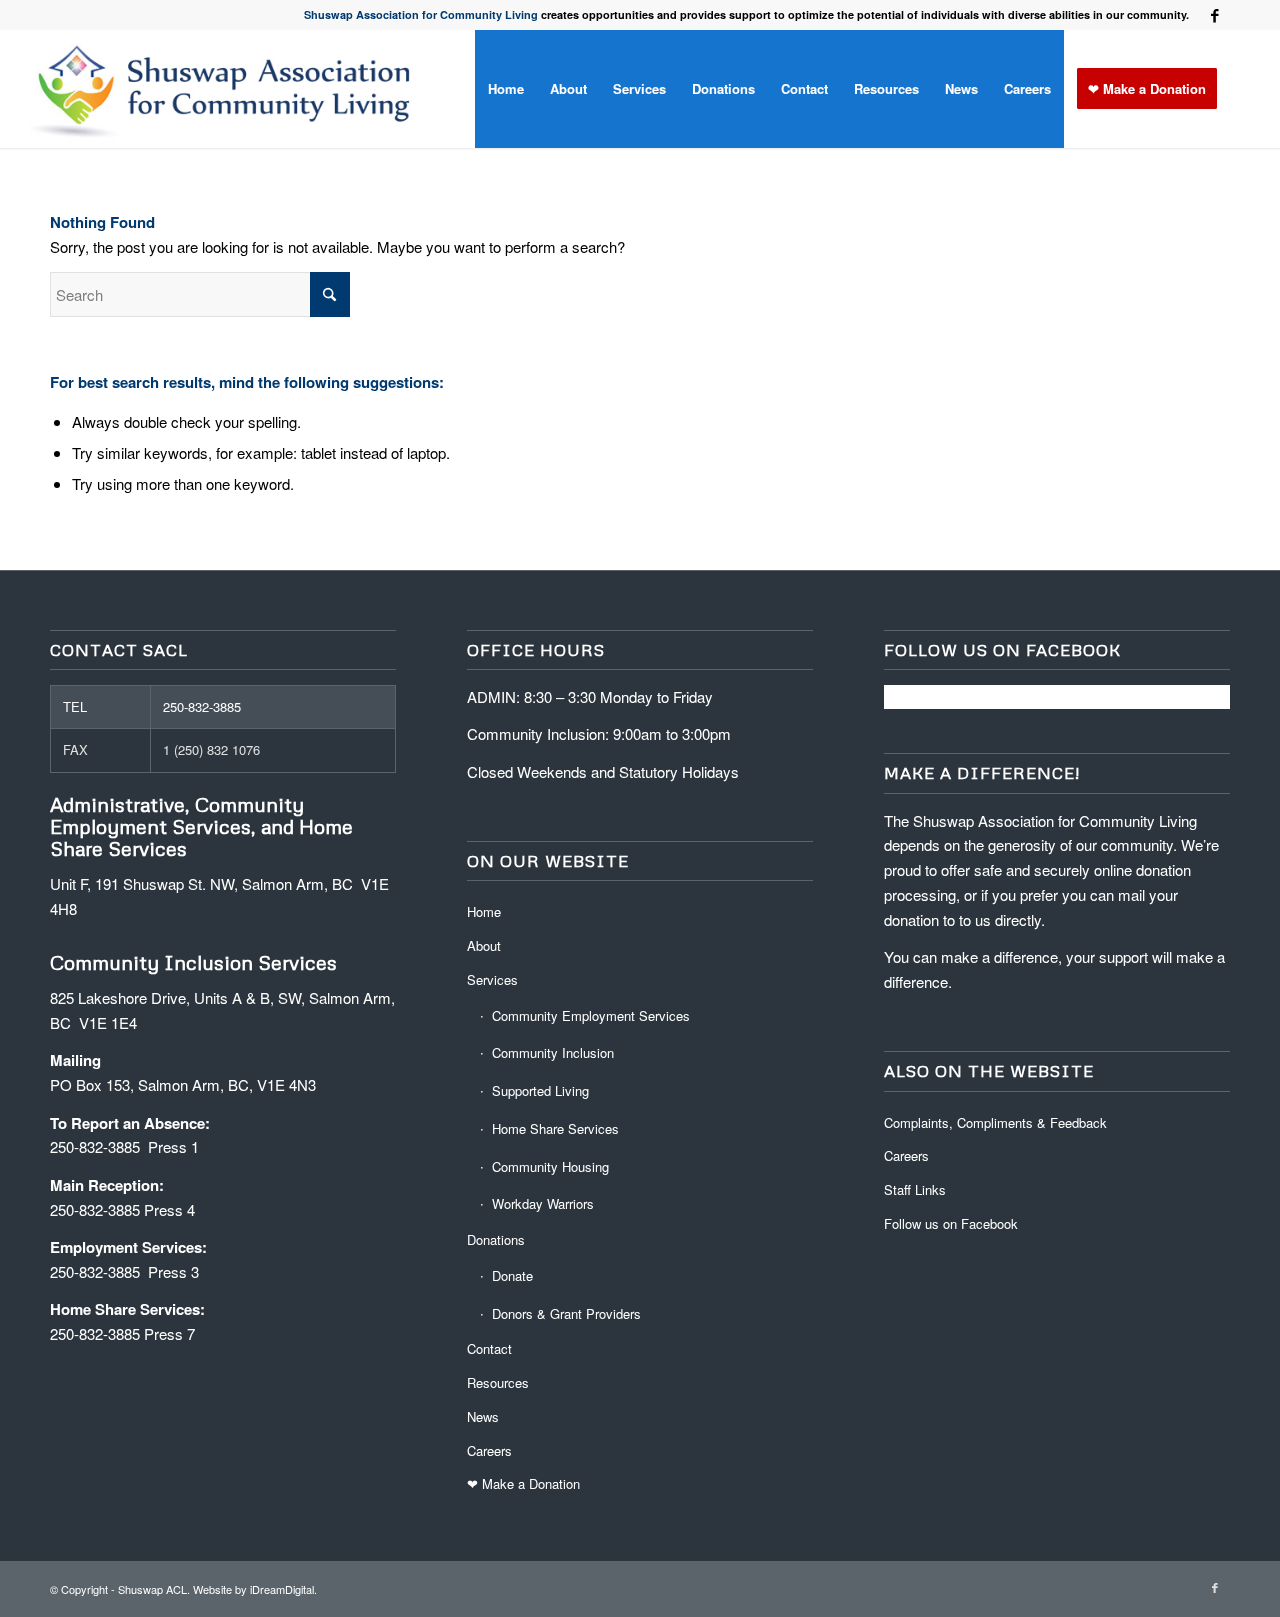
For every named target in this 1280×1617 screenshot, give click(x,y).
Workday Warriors (543, 1203)
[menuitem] (506, 89)
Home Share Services (555, 1128)
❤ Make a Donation (523, 1483)
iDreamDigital (282, 1589)
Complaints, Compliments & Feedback (995, 1122)
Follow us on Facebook (951, 1223)
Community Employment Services (591, 1015)
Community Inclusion (553, 1052)
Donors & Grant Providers (566, 1313)
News (483, 1416)
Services (492, 979)
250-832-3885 (202, 706)
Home (484, 911)
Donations (496, 1239)
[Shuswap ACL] (227, 89)
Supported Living (540, 1090)
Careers (489, 1450)
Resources (498, 1382)
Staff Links (915, 1189)
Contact (489, 1348)
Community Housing (550, 1166)
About (484, 945)
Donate (512, 1275)
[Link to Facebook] (1215, 15)
